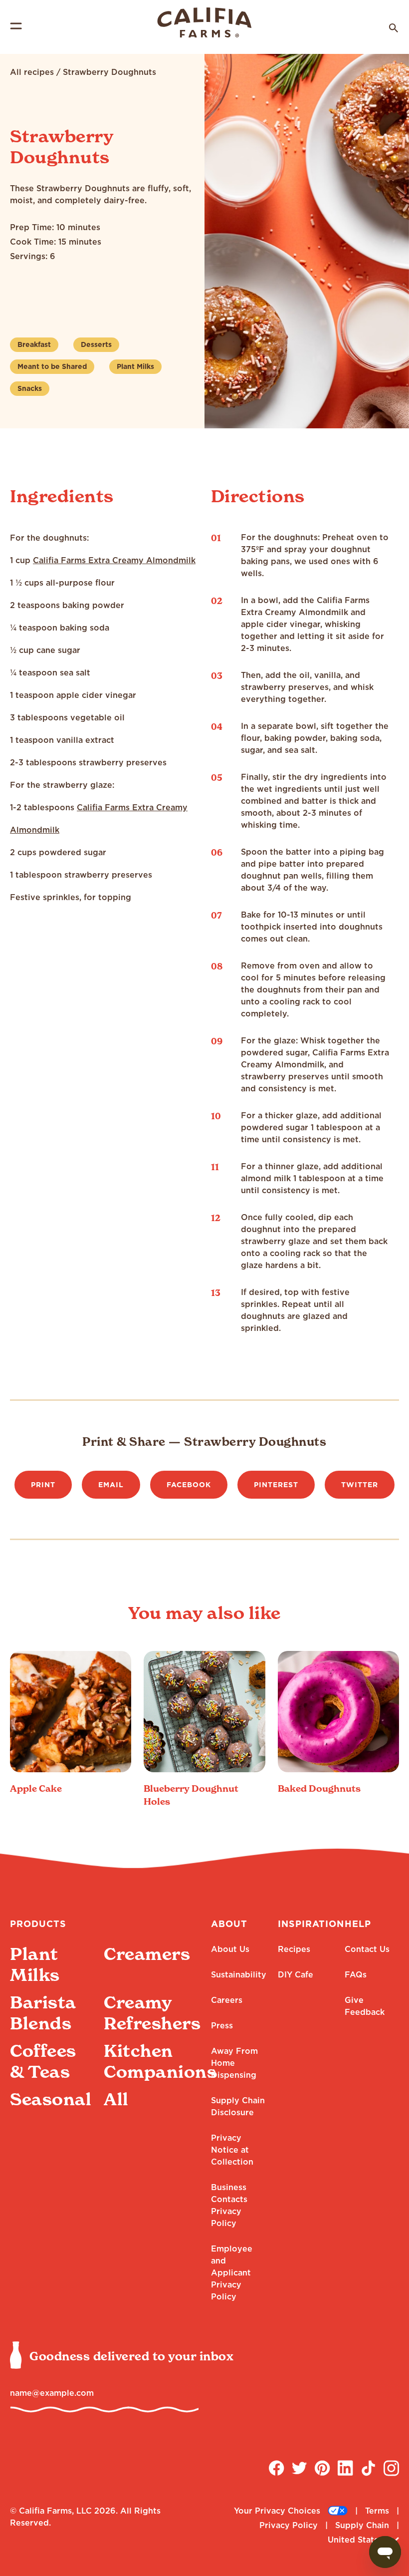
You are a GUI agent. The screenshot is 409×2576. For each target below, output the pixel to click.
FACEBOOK (189, 1485)
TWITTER (360, 1485)
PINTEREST (276, 1485)
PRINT (43, 1485)
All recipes (32, 72)
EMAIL (111, 1485)
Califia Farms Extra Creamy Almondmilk (114, 560)
